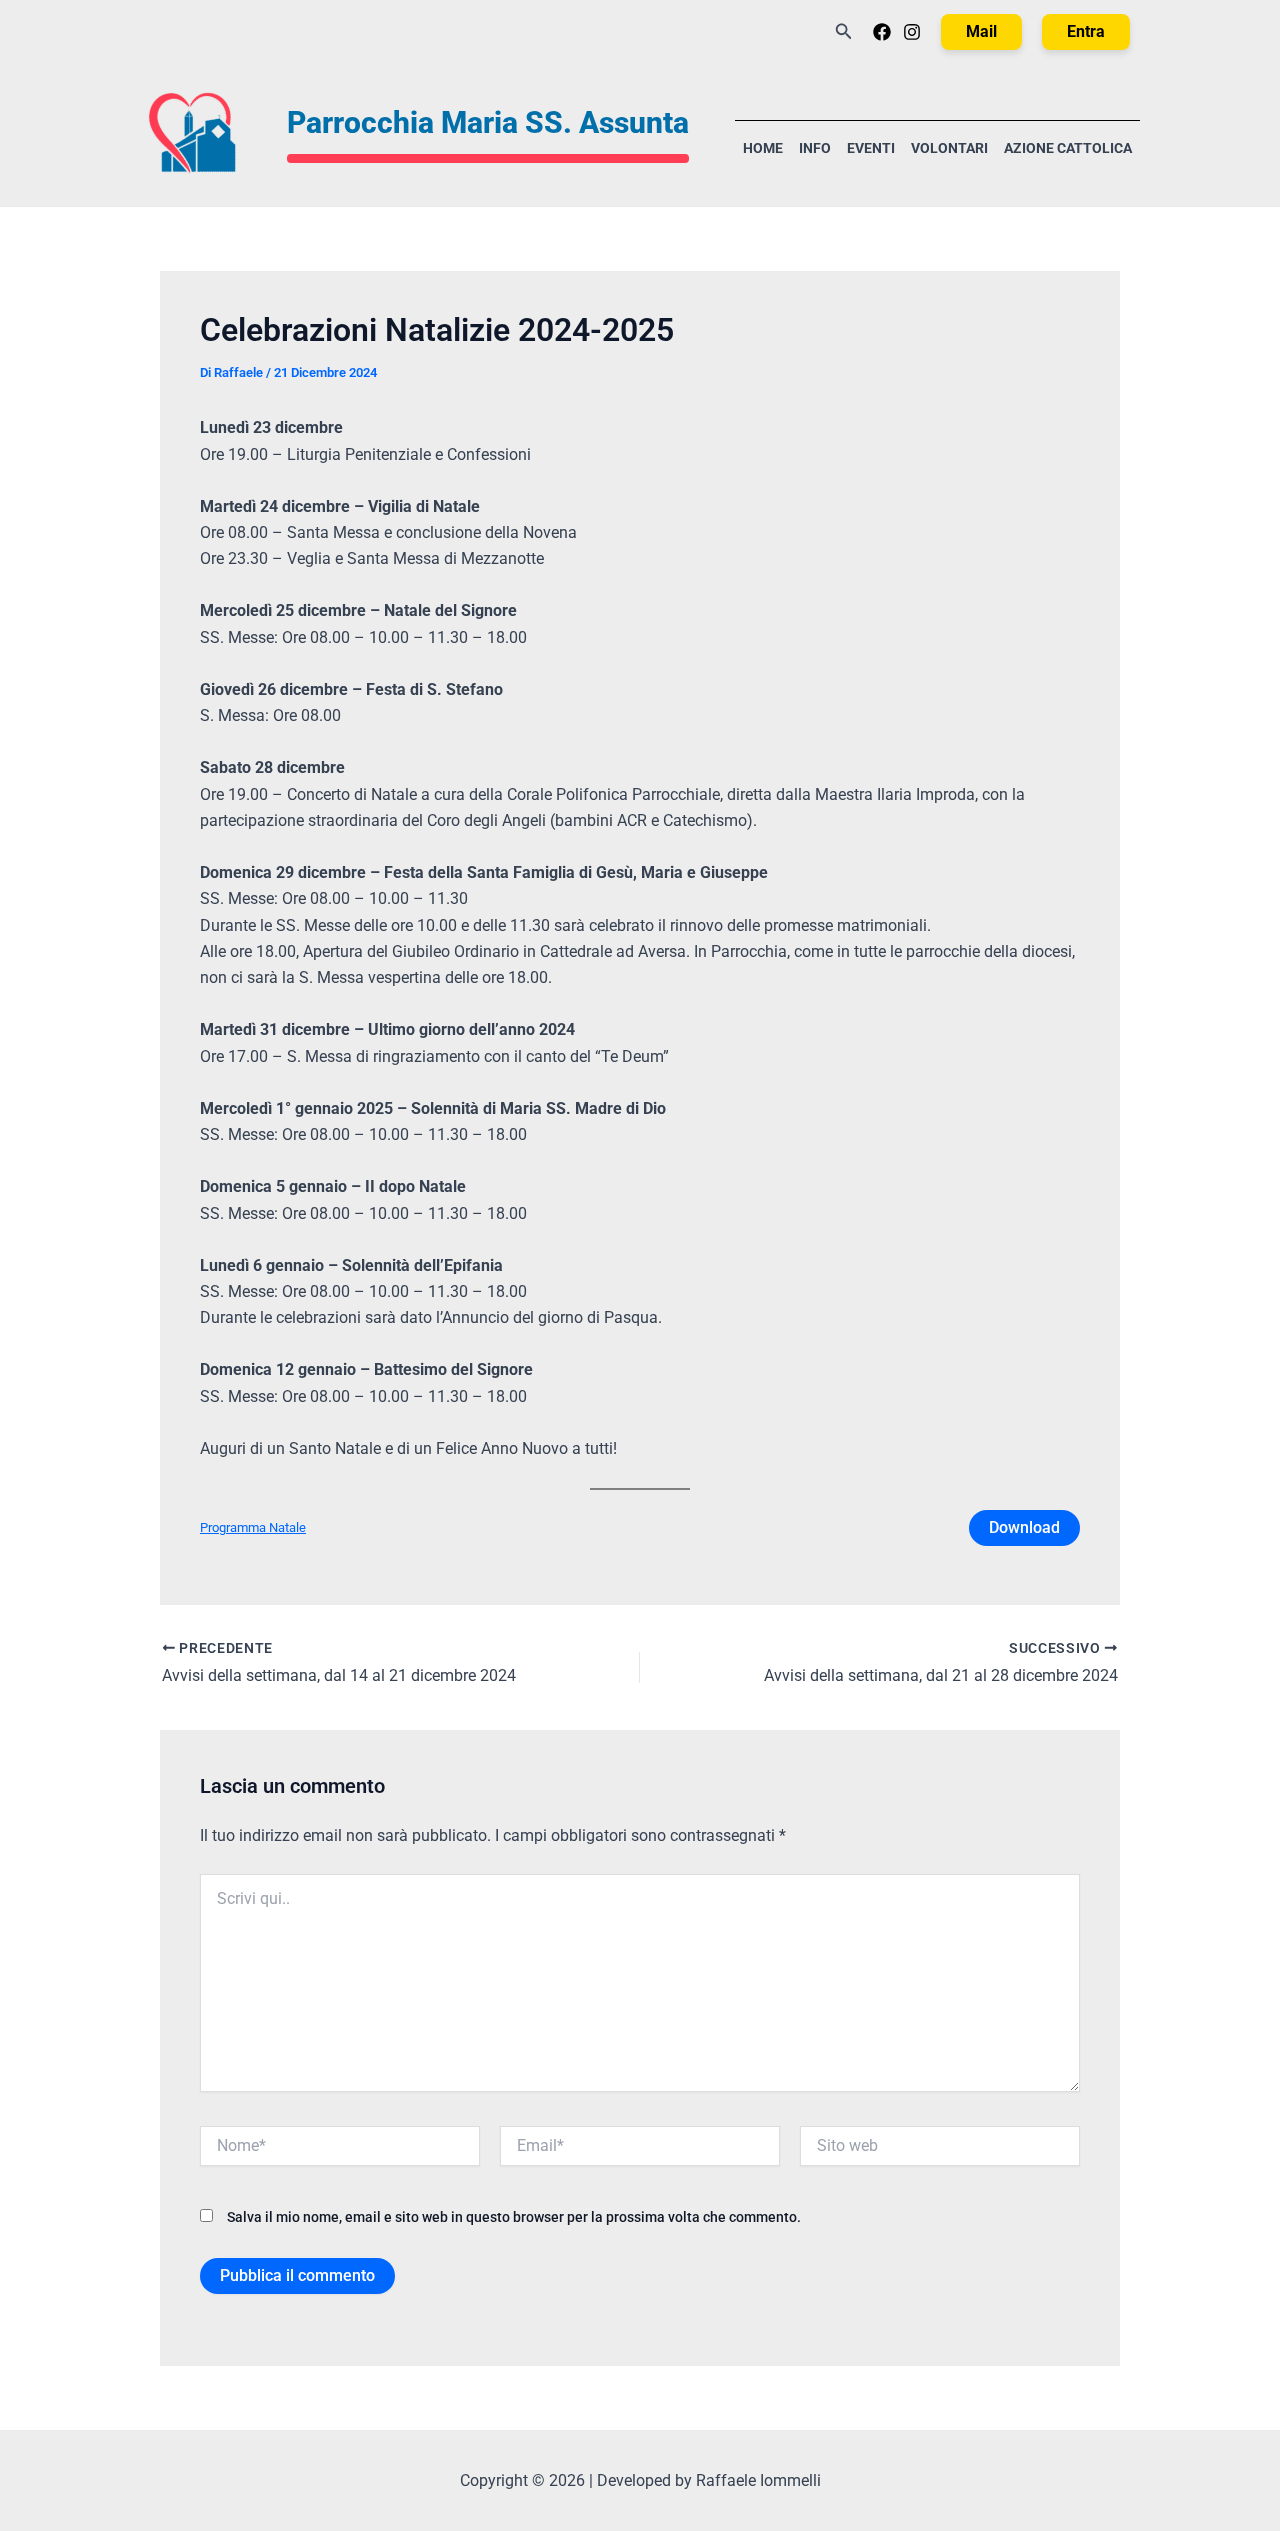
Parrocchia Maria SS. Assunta (488, 122)
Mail (981, 31)
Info (815, 148)
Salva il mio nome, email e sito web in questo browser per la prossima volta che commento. (514, 2217)
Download (1024, 1527)
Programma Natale (253, 1527)
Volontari (949, 148)
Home (763, 148)
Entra (1086, 31)
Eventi (871, 148)
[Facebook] (882, 32)
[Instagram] (912, 32)
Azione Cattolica (1068, 148)
